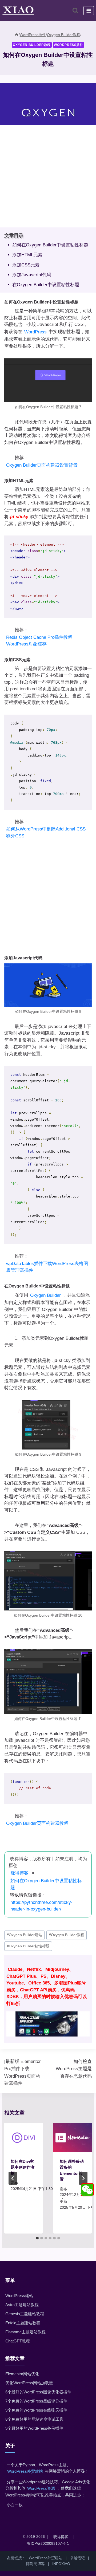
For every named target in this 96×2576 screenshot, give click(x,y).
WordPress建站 (19, 2296)
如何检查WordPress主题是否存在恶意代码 (74, 2069)
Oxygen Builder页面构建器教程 (37, 1823)
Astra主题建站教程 (22, 2305)
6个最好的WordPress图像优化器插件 (38, 2392)
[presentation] (23, 2138)
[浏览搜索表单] (75, 11)
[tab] (37, 2238)
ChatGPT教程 (18, 2341)
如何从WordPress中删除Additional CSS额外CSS (46, 832)
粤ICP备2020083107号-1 (48, 2543)
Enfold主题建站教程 (23, 2323)
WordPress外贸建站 (25, 2471)
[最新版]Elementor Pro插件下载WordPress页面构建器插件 (23, 2072)
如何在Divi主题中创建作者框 (23, 2167)
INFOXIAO (61, 2564)
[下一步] (83, 2178)
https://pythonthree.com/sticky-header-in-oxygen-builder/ (41, 1906)
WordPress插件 (69, 45)
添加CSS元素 (26, 265)
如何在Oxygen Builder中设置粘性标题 (50, 245)
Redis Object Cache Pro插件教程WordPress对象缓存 (39, 641)
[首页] (17, 35)
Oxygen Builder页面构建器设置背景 (42, 465)
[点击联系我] (87, 2190)
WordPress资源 (41, 2488)
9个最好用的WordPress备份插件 (34, 2428)
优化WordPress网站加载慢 (29, 2383)
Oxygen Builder (45, 1295)
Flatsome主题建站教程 (25, 2332)
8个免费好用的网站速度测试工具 (34, 2419)
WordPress (35, 332)
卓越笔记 (77, 2558)
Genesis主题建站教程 (25, 2314)
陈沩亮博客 (35, 2564)
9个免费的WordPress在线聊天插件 (36, 2410)
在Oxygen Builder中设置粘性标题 (46, 285)
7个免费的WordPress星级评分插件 (36, 2401)
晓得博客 (19, 1873)
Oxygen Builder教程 (32, 45)
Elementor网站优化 (22, 2374)
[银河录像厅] (48, 1999)
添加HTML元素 (27, 255)
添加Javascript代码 (32, 275)
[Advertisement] (48, 179)
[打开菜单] (89, 11)
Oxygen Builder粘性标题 (28, 1946)
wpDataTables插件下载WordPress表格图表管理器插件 (47, 1267)
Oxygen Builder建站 (24, 1935)
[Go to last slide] (13, 2178)
